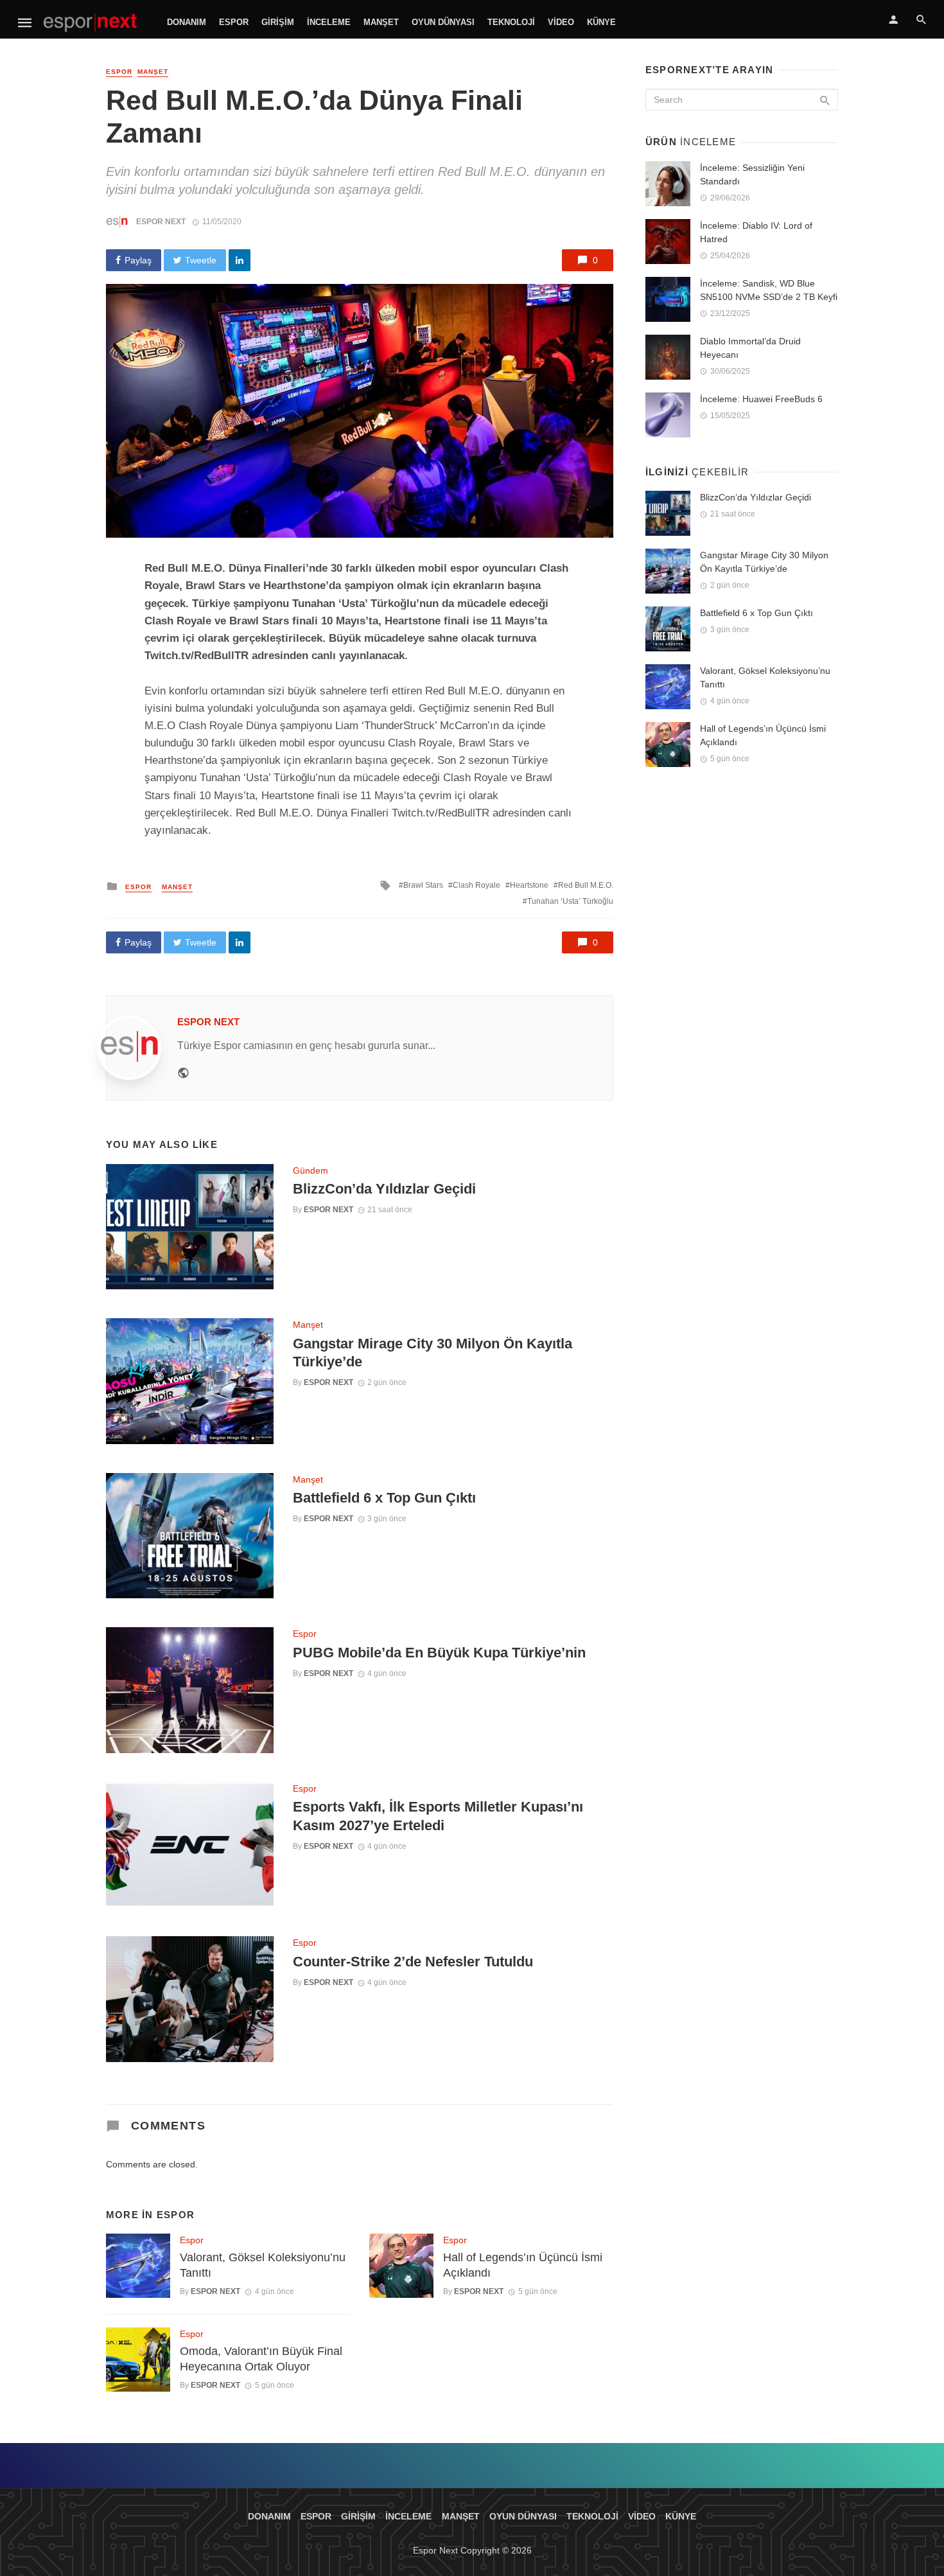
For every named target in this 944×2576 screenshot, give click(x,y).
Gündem (310, 1170)
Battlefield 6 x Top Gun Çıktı (384, 1498)
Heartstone (529, 885)
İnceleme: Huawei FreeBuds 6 (761, 399)
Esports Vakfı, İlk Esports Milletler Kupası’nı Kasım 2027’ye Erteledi (438, 1816)
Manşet (381, 22)
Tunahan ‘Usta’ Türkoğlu (570, 901)
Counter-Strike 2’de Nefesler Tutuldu (413, 1962)
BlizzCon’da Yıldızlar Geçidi (384, 1189)
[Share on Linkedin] (240, 260)
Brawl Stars (423, 885)
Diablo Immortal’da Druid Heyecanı (750, 348)
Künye (601, 22)
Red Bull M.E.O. (586, 885)
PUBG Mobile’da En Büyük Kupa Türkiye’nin (439, 1653)
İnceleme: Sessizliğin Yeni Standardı (752, 174)
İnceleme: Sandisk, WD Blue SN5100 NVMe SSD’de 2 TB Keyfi (769, 290)
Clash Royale (476, 885)
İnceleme (329, 22)
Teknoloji (511, 22)
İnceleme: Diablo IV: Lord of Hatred (756, 232)
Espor (234, 22)
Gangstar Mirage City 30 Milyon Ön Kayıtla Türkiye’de (433, 1353)
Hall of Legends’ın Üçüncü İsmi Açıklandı (523, 2265)
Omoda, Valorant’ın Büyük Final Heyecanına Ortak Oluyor (261, 2359)
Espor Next (161, 222)
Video (561, 22)
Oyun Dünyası (443, 22)
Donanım (187, 22)
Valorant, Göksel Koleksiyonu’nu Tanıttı (263, 2265)
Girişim (278, 22)
